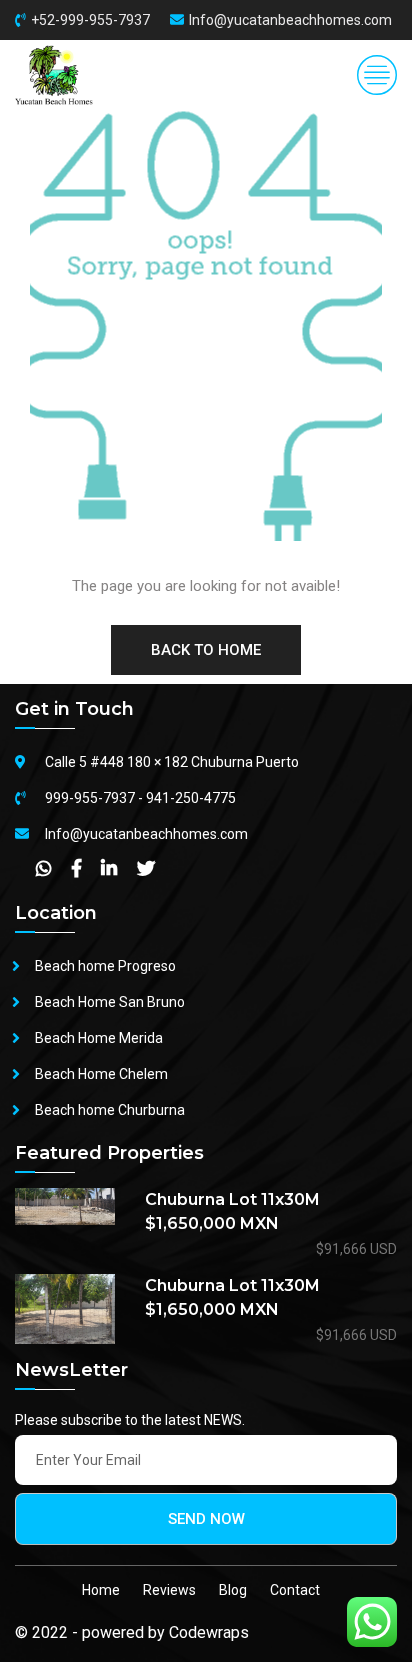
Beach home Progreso (105, 966)
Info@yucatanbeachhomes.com (290, 20)
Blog (233, 1590)
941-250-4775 (191, 798)
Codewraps (209, 1632)
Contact (295, 1590)
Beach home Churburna (110, 1110)
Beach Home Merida (99, 1038)
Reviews (169, 1590)
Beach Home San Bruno (110, 1002)
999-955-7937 (90, 798)
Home (101, 1590)
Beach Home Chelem (101, 1074)
